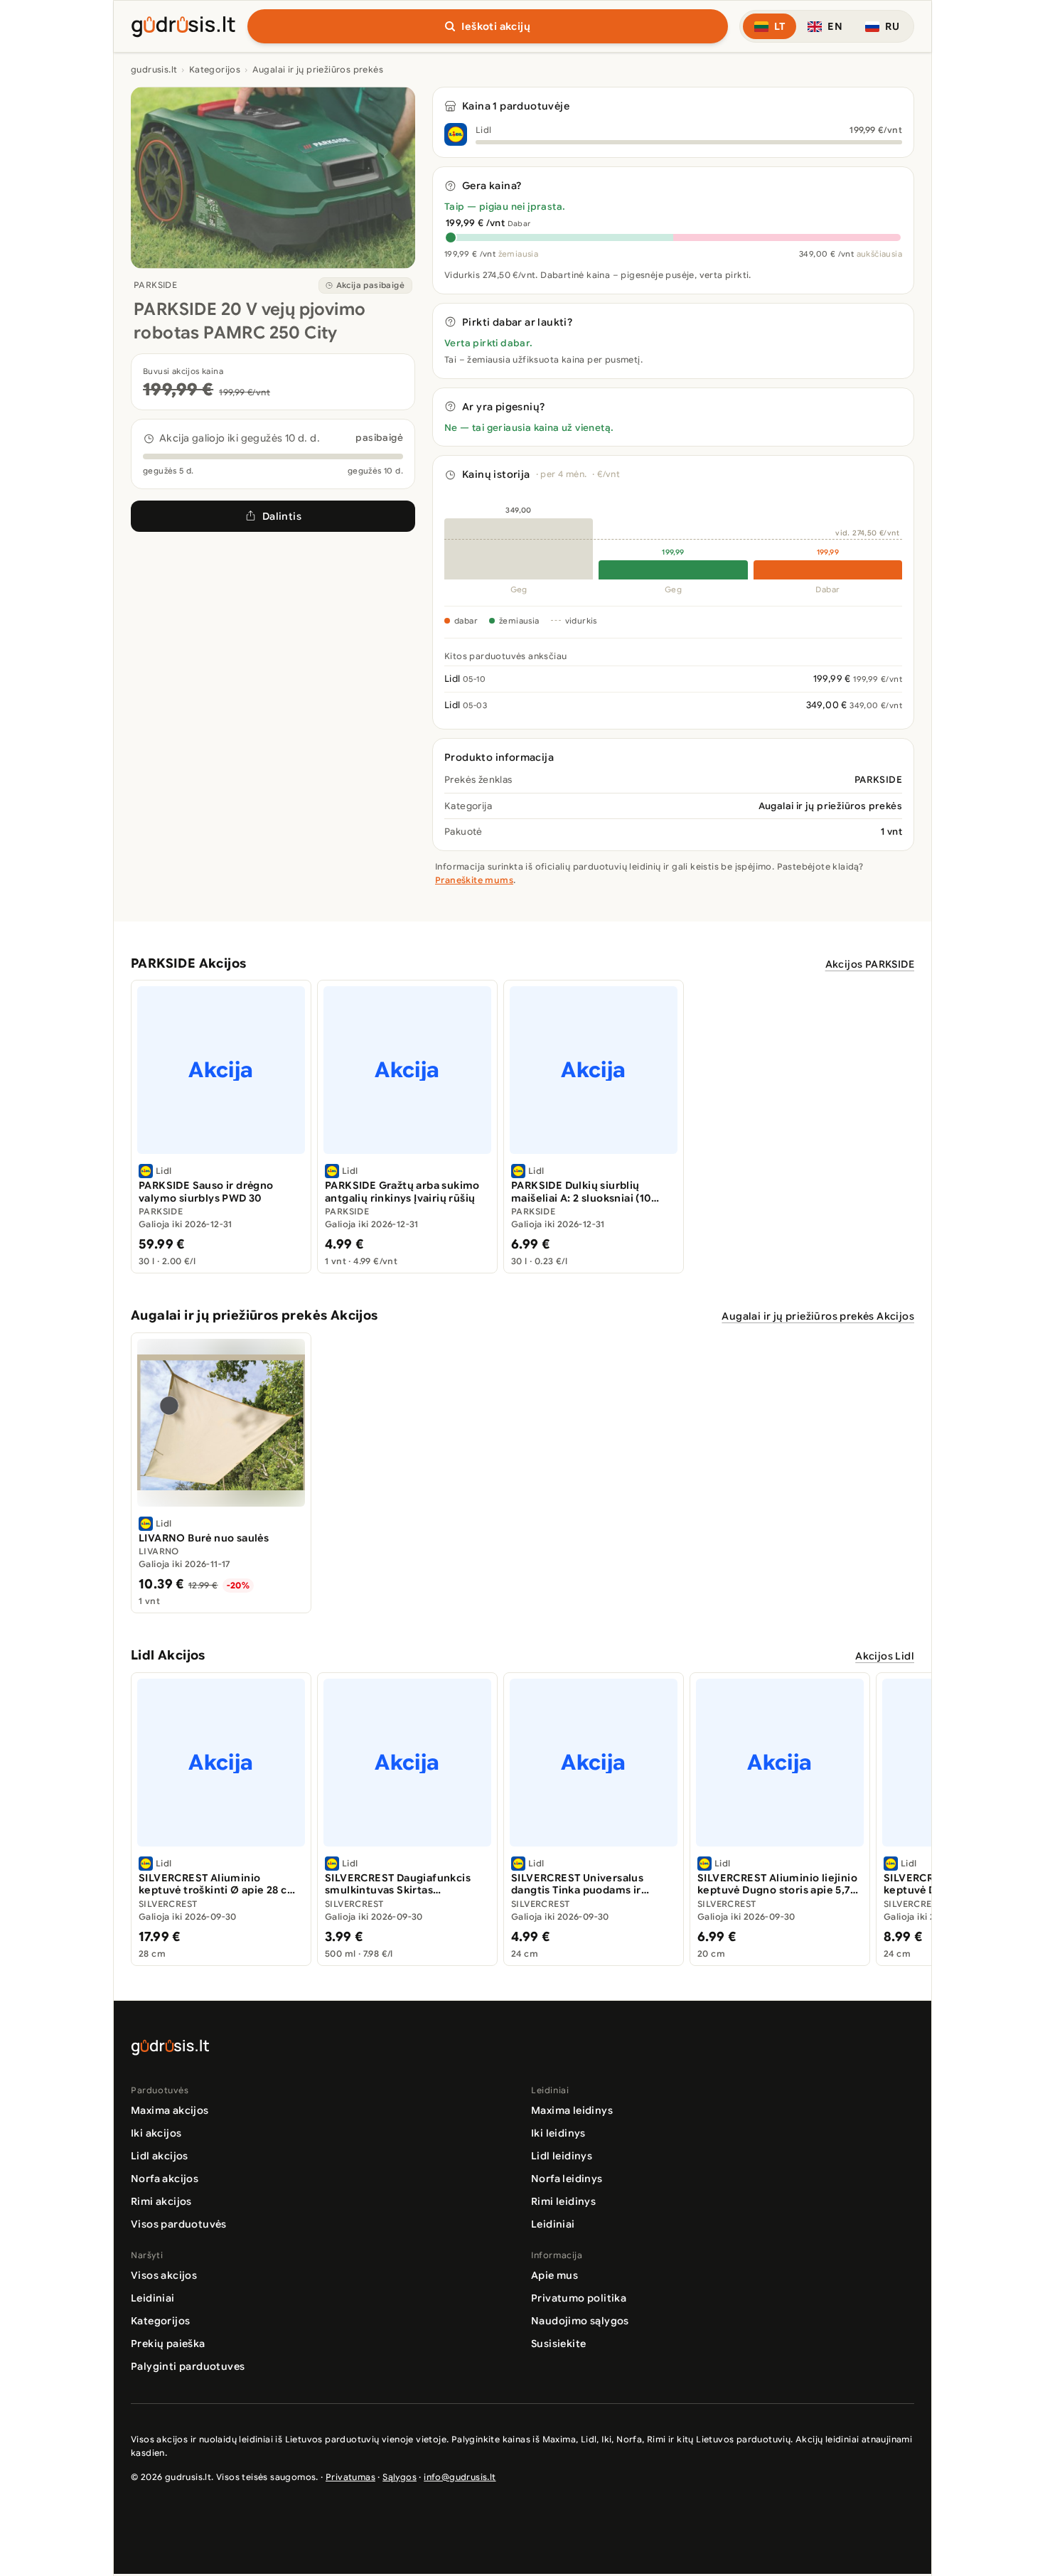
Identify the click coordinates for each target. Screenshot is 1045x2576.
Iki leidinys (558, 2133)
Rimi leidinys (563, 2201)
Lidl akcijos (160, 2156)
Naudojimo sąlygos (580, 2321)
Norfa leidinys (567, 2179)
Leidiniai (553, 2224)
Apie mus (554, 2275)
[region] (522, 1127)
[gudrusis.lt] (183, 24)
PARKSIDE (155, 285)
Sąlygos (400, 2477)
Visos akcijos (164, 2275)
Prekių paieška (168, 2343)
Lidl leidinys (562, 2156)
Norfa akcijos (165, 2179)
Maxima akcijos (170, 2110)
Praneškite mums (474, 880)
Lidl (484, 130)
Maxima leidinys (572, 2110)
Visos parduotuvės (179, 2224)
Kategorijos (215, 69)
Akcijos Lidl (885, 1656)
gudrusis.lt (154, 69)
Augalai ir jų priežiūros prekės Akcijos (818, 1316)
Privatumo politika (579, 2298)
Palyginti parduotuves (188, 2366)
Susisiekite (558, 2343)
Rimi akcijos (161, 2201)
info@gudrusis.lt (460, 2477)
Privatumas (350, 2477)
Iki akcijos (156, 2133)
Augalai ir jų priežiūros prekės (318, 69)
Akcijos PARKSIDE (870, 964)
